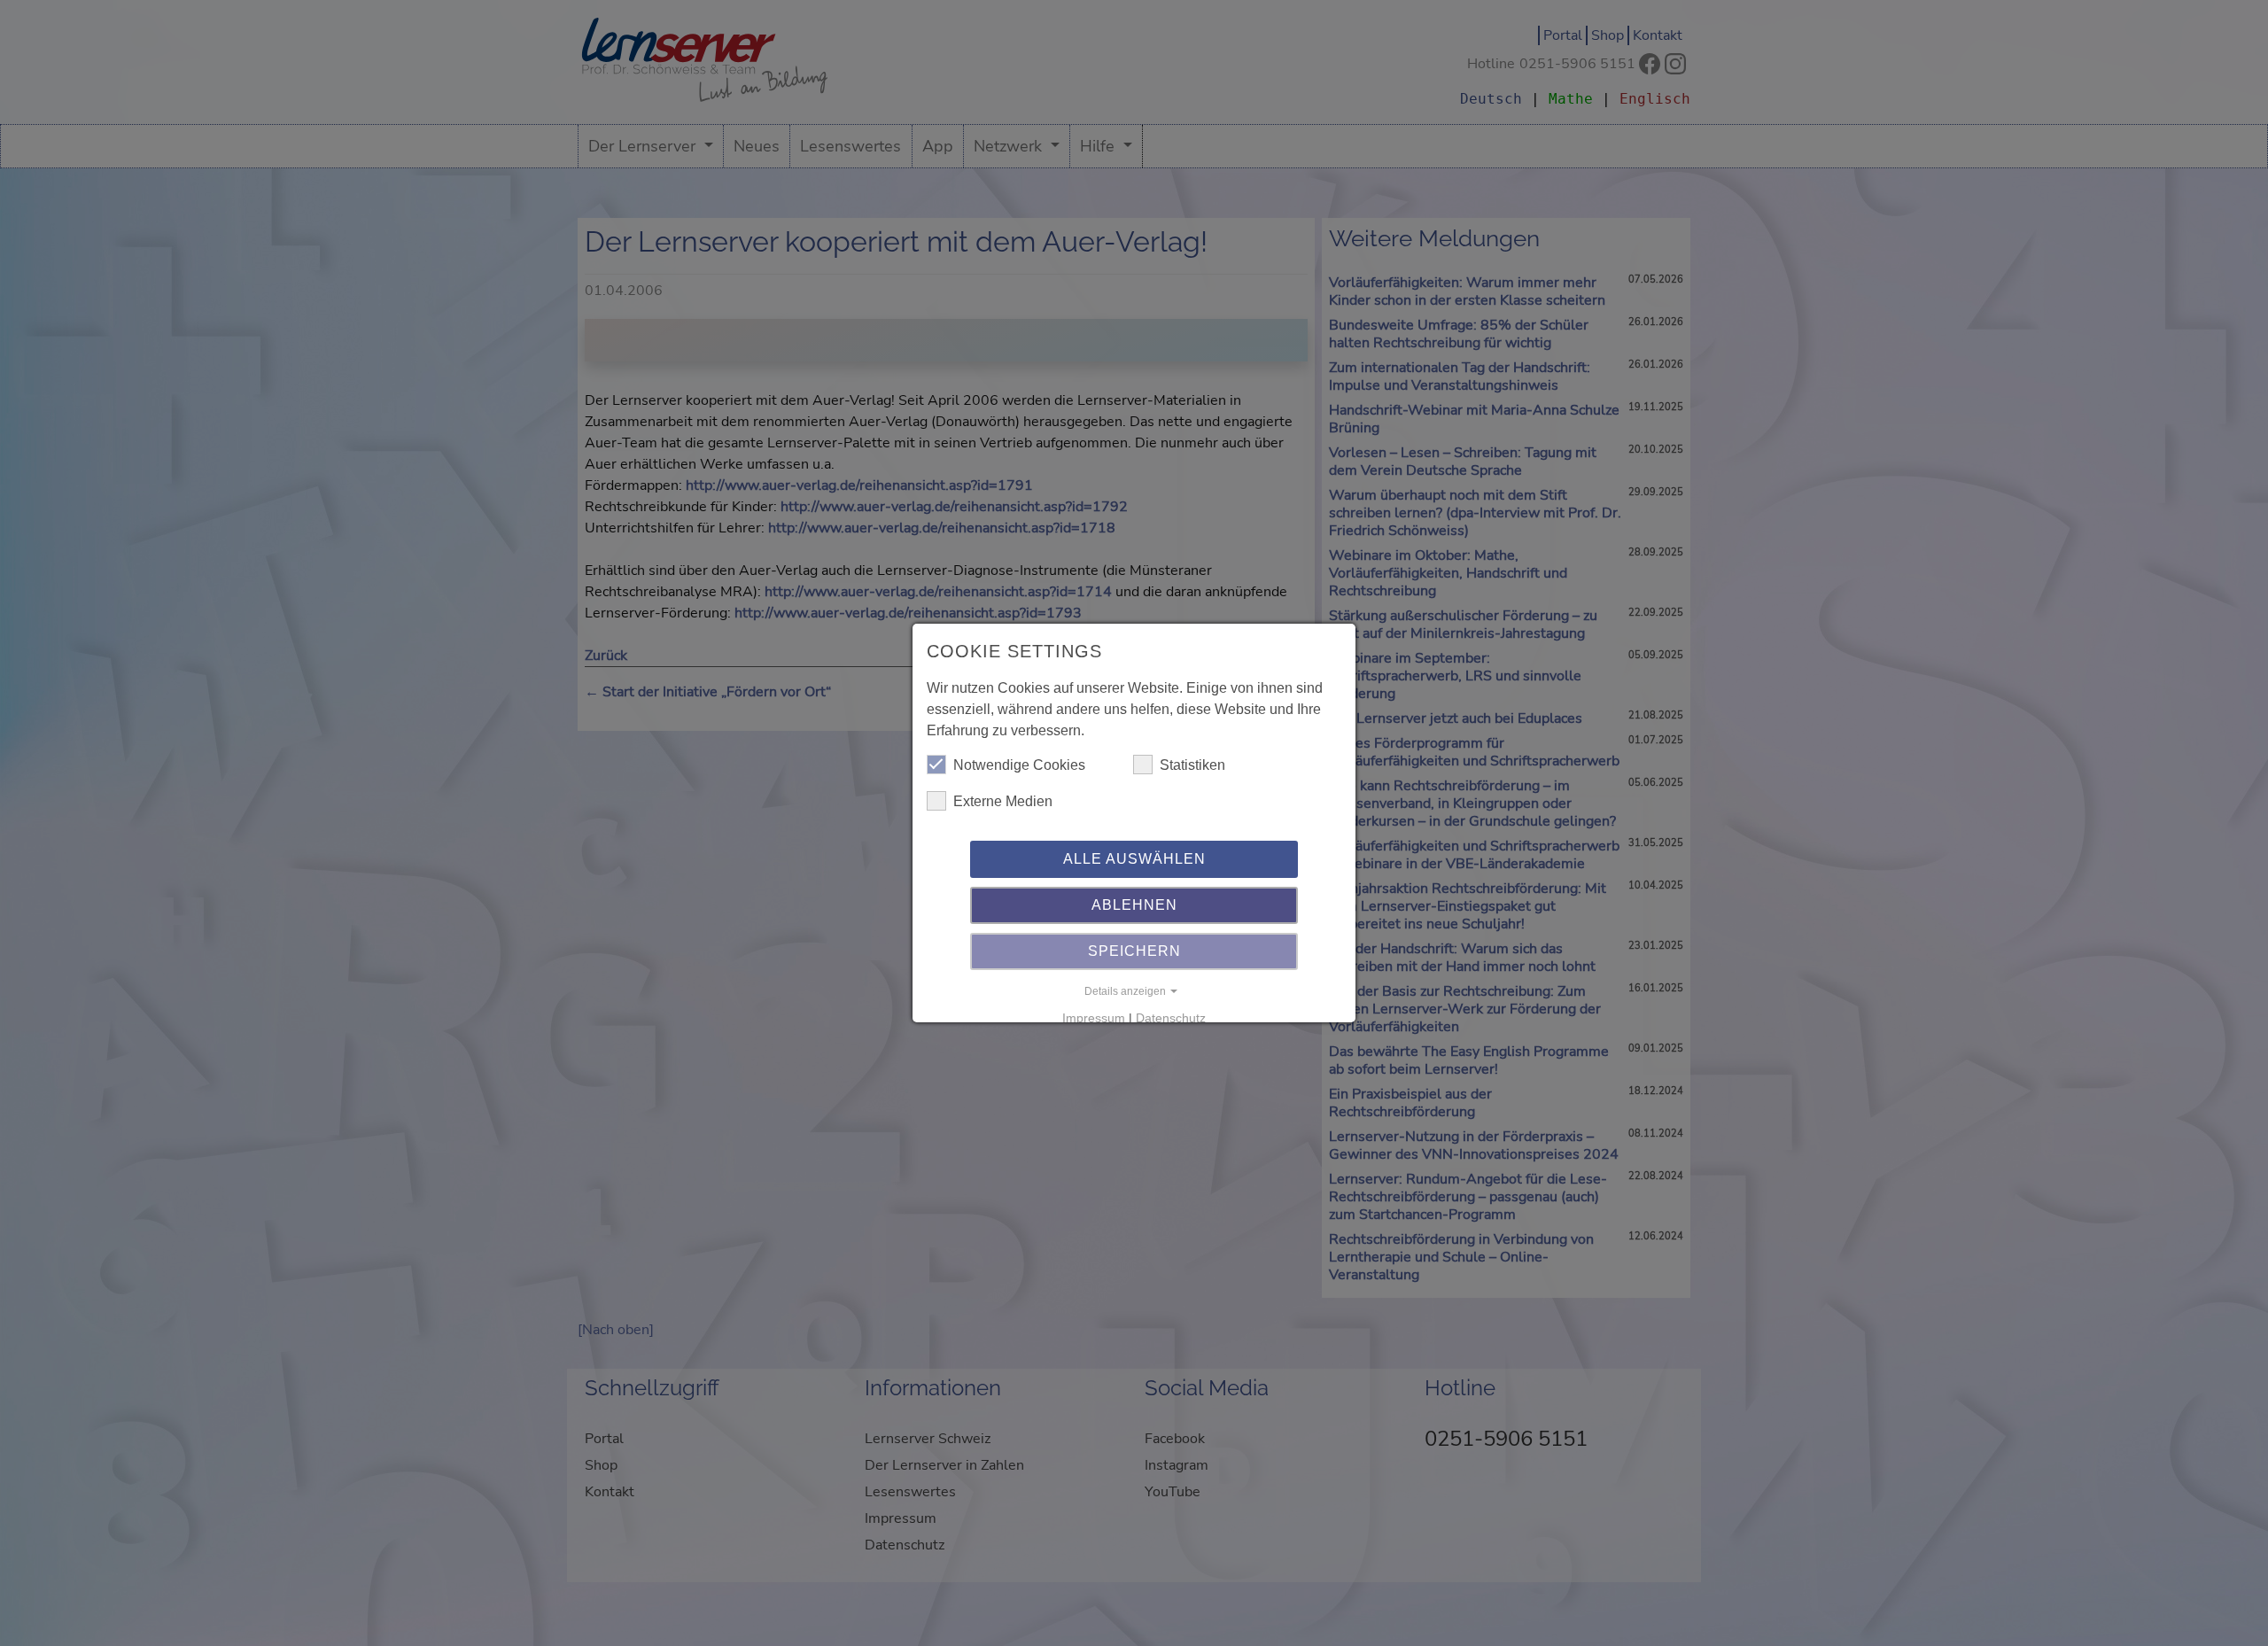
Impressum (1094, 1018)
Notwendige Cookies (1019, 765)
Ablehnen (1134, 905)
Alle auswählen (1134, 859)
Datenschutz (1171, 1018)
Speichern (1134, 951)
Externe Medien (1003, 801)
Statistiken (1192, 765)
